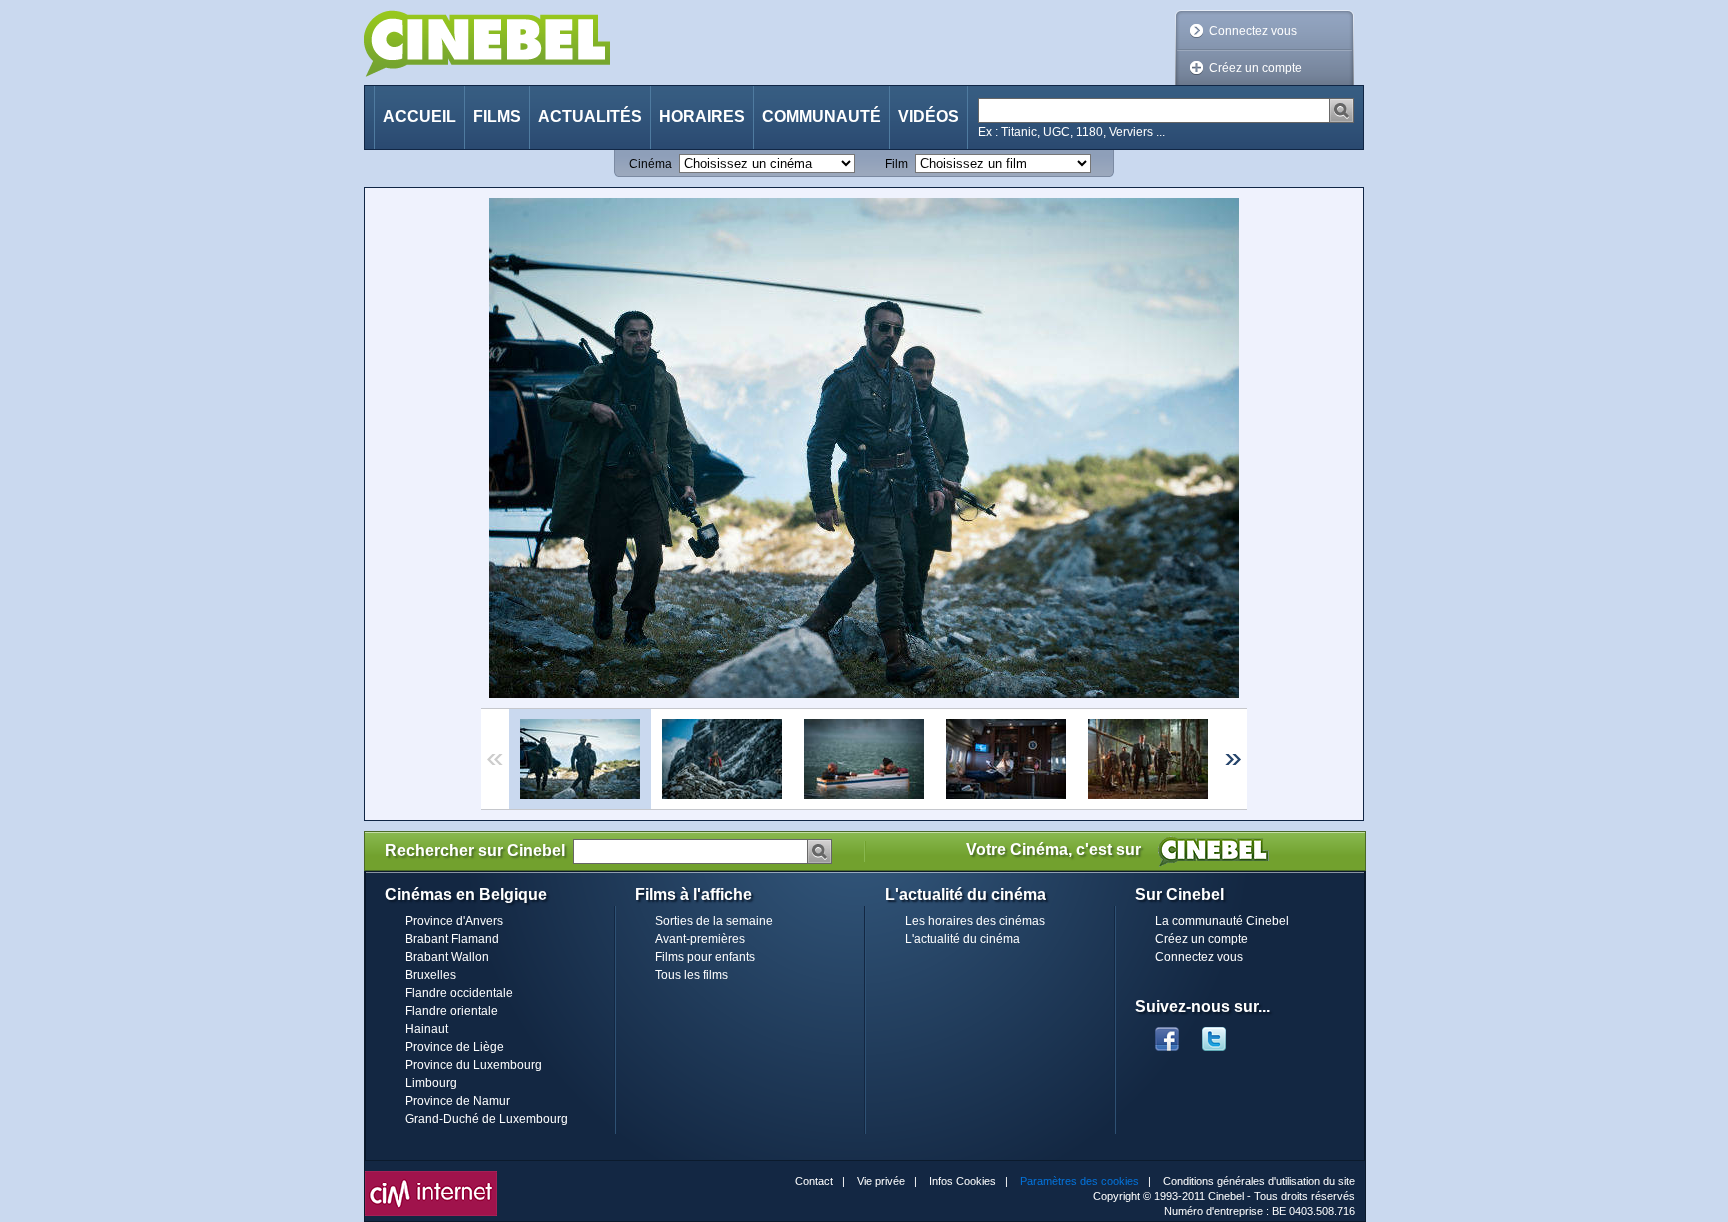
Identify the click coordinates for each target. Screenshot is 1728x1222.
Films (497, 116)
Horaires (702, 116)
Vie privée (881, 1181)
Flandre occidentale (459, 993)
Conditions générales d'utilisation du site (1259, 1181)
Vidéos (928, 116)
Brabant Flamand (452, 939)
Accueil (419, 116)
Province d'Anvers (454, 921)
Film (896, 164)
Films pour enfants (705, 957)
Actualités (590, 116)
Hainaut (426, 1029)
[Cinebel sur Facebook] (1167, 1033)
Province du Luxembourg (473, 1065)
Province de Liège (454, 1047)
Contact (814, 1181)
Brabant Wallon (447, 957)
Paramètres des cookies (1079, 1181)
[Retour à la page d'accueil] (487, 43)
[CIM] (431, 1176)
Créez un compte (1255, 68)
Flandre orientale (451, 1011)
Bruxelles (430, 975)
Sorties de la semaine (714, 921)
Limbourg (431, 1083)
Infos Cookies (962, 1181)
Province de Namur (457, 1101)
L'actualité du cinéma (962, 939)
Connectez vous (1253, 31)
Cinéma (650, 164)
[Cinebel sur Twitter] (1224, 1033)
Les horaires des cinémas (975, 921)
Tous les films (691, 975)
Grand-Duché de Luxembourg (486, 1119)
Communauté (821, 116)
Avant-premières (700, 939)
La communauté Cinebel (1222, 921)
